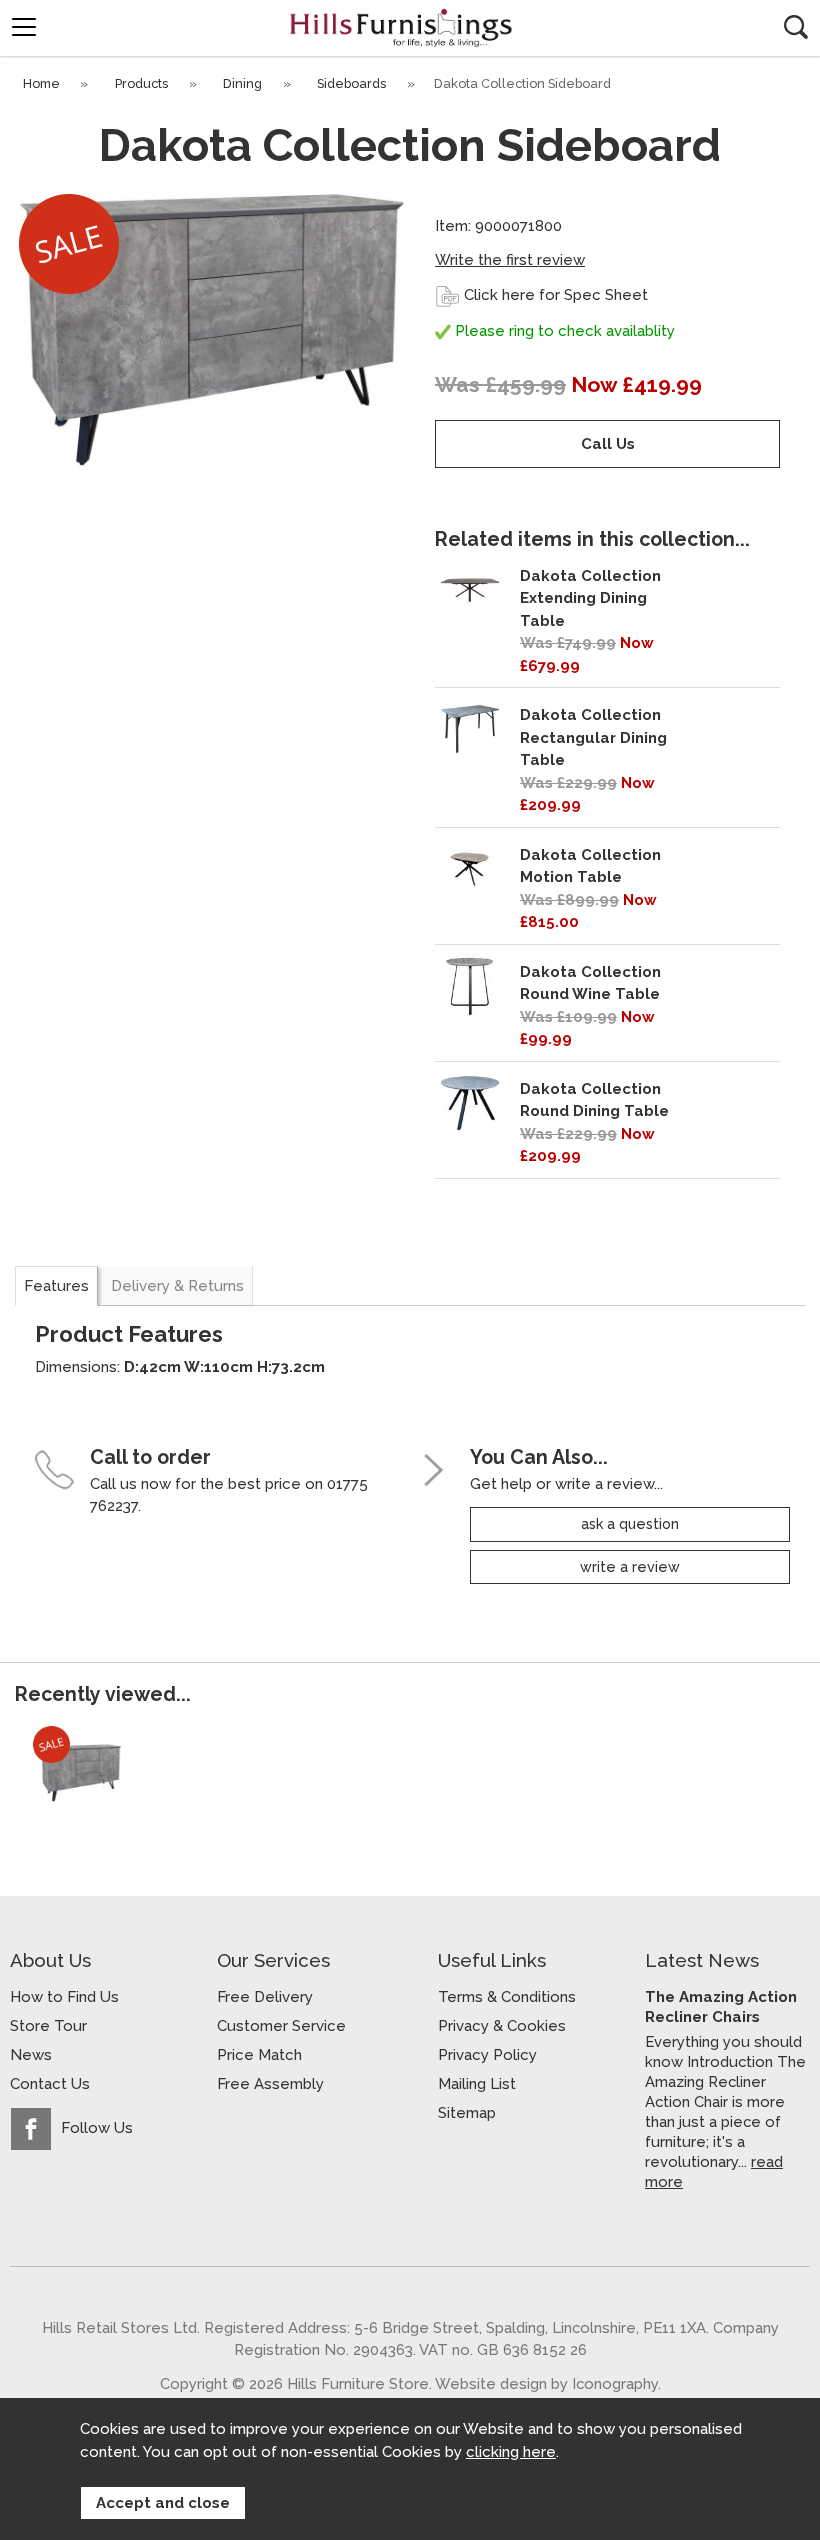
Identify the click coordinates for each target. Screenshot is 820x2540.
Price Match (259, 2055)
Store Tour (48, 2026)
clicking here (511, 2452)
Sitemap (467, 2113)
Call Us (608, 444)
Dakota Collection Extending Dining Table (590, 598)
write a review (630, 1567)
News (31, 2055)
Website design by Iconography (546, 2383)
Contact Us (50, 2084)
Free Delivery (265, 1997)
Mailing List (477, 2084)
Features (56, 1286)
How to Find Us (64, 1997)
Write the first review (510, 260)
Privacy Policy (487, 2055)
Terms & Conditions (507, 1997)
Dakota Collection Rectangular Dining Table (593, 737)
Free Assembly (270, 2084)
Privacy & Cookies (502, 2026)
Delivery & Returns (177, 1286)
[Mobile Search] (796, 27)
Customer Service (281, 2026)
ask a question (630, 1524)
